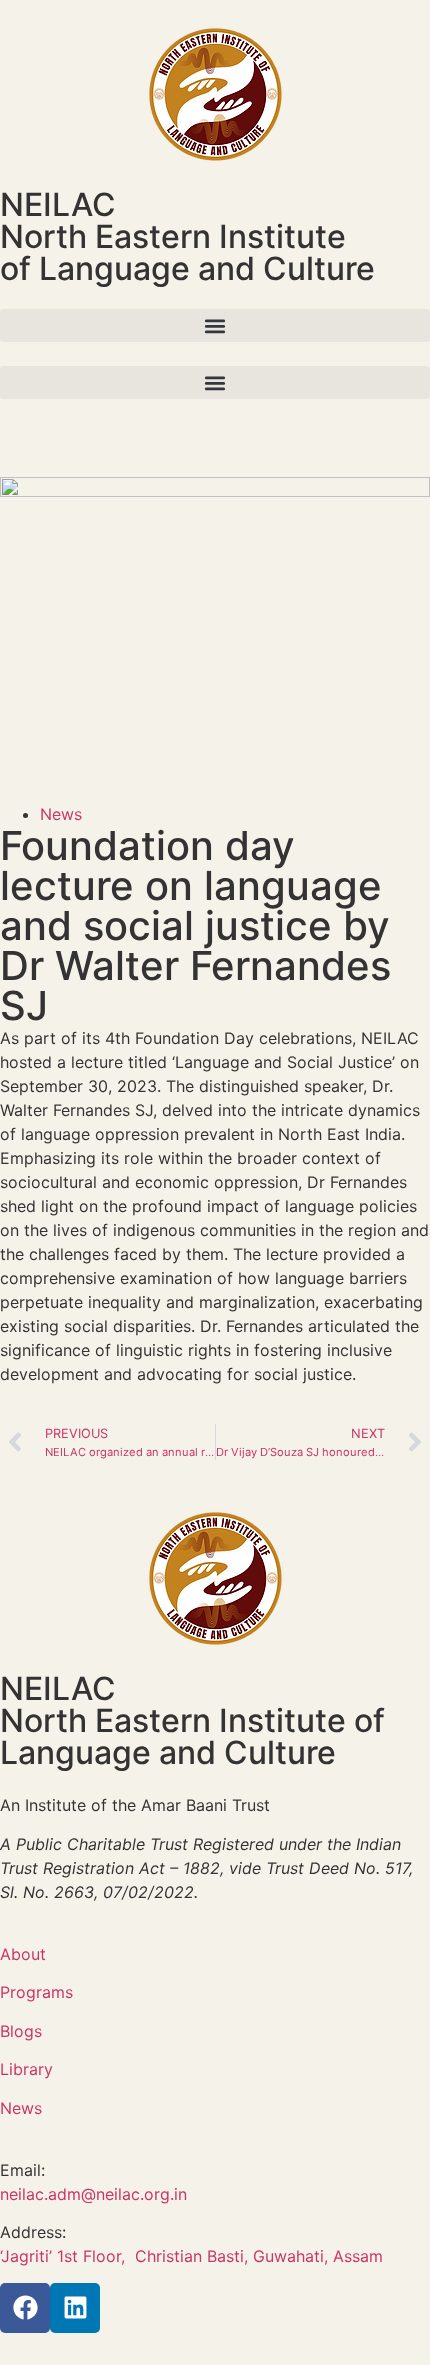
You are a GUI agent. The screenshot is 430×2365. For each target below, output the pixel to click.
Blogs (21, 2031)
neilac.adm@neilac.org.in (93, 2194)
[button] (215, 325)
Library (26, 2069)
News (61, 814)
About (23, 1954)
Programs (36, 1992)
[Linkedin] (75, 2308)
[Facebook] (25, 2308)
